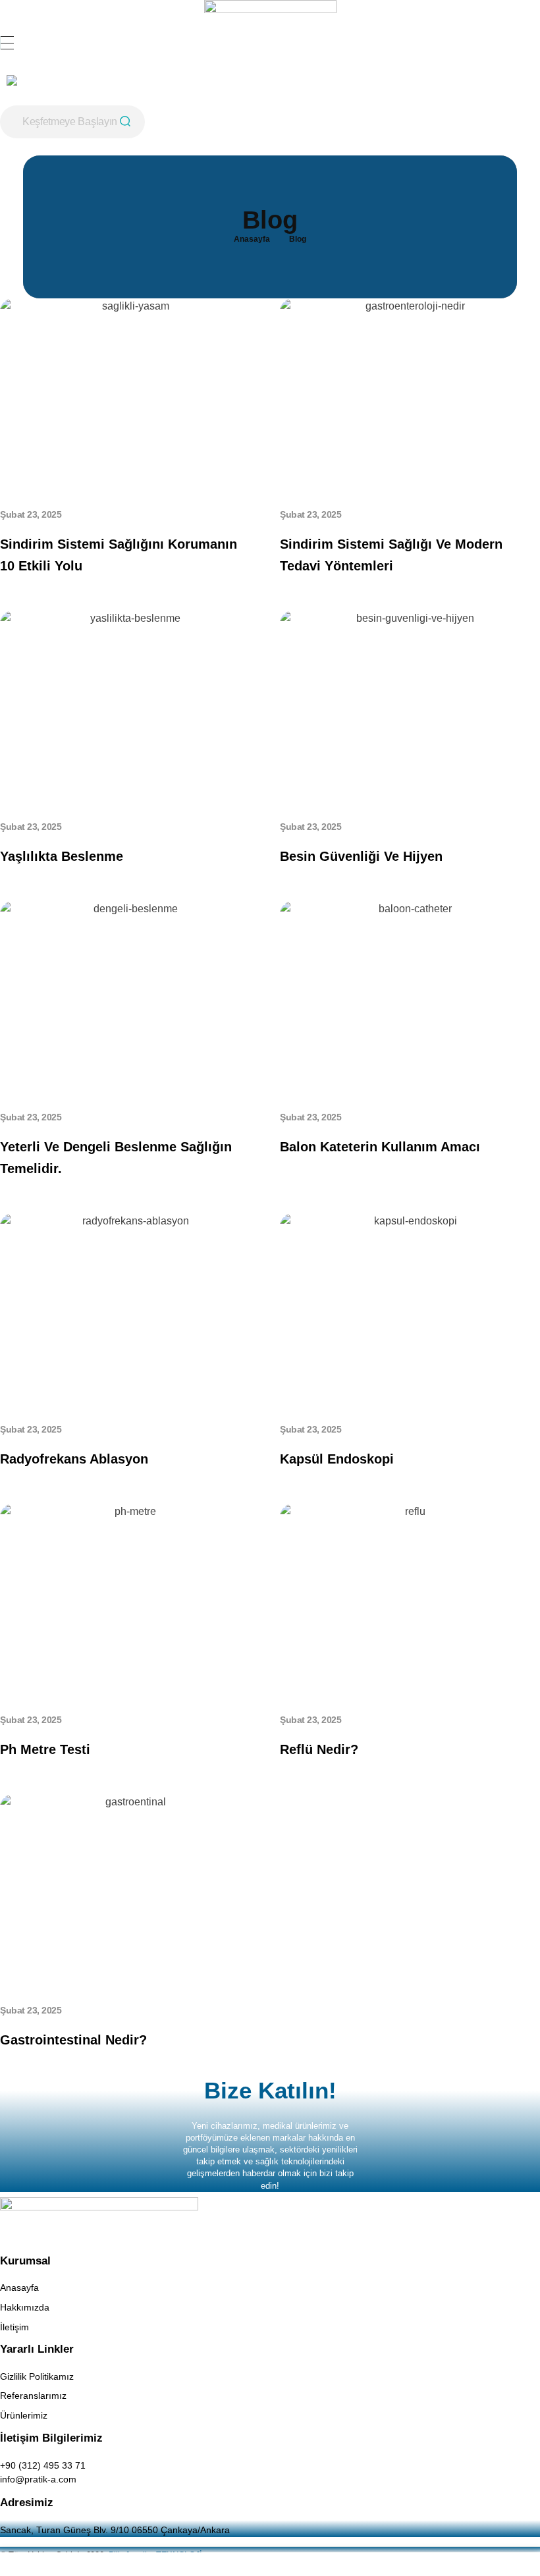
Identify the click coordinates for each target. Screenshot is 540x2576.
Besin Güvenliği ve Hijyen (361, 856)
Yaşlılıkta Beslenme (62, 856)
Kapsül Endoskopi (337, 1459)
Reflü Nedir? (319, 1749)
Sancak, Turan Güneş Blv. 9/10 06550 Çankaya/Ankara (115, 2530)
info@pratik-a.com (38, 2479)
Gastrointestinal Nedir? (73, 2040)
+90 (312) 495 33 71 (43, 2465)
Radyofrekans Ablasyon (74, 1459)
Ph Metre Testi (47, 1749)
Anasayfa (252, 239)
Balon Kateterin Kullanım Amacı (380, 1147)
